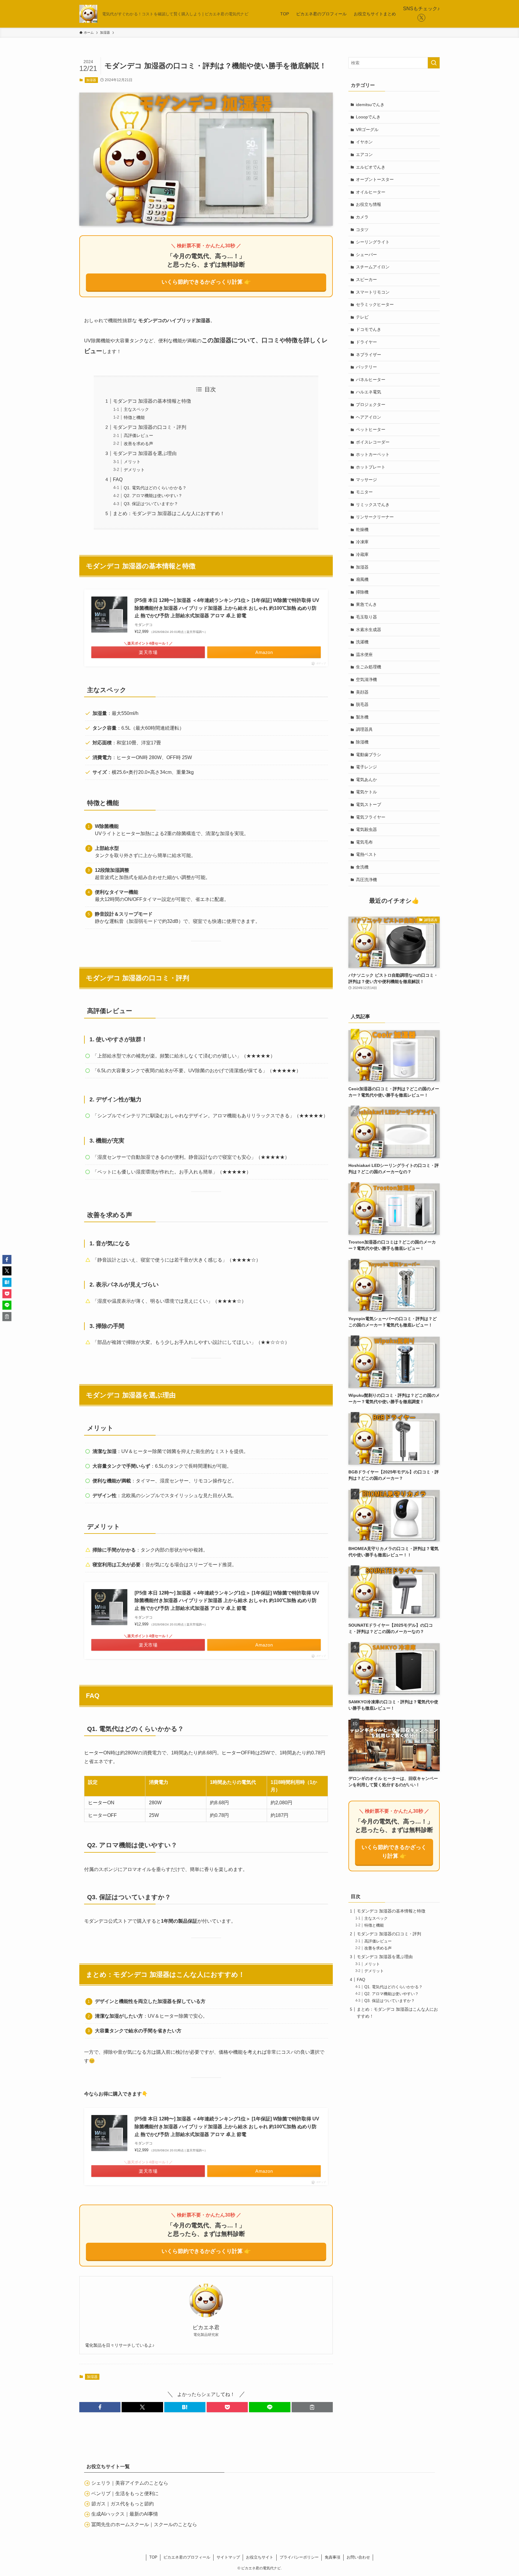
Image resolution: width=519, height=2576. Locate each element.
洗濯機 (362, 642)
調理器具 (364, 729)
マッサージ (366, 480)
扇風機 (362, 579)
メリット (132, 462)
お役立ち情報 (369, 204)
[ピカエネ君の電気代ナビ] (88, 14)
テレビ (362, 317)
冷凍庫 (362, 542)
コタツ (362, 230)
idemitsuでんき (370, 105)
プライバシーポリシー (299, 2557)
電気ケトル (366, 792)
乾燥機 (362, 530)
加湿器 (91, 80)
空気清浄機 (366, 679)
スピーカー (366, 279)
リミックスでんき (373, 505)
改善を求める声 (138, 444)
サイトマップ (228, 2557)
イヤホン (364, 142)
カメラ (362, 217)
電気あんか (366, 780)
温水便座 (364, 655)
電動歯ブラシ (369, 755)
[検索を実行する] (434, 63)
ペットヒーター (371, 429)
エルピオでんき (371, 167)
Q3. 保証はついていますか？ (151, 504)
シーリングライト (373, 242)
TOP (153, 2557)
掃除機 (362, 592)
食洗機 (362, 867)
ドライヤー (366, 342)
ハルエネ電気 (369, 392)
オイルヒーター (371, 192)
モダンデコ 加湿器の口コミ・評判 (150, 427)
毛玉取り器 (366, 617)
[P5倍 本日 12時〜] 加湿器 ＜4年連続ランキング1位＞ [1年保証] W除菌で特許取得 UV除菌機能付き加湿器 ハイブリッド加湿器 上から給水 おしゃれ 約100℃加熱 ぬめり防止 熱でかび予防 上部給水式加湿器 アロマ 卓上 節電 (227, 608)
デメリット (134, 470)
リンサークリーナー (375, 517)
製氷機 (362, 717)
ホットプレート (371, 467)
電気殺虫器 (366, 829)
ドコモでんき (369, 329)
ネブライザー (369, 355)
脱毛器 (362, 704)
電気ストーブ (369, 804)
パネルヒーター (371, 380)
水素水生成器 (369, 630)
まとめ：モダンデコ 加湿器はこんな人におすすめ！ (169, 513)
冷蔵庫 (362, 554)
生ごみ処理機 (369, 667)
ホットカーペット (373, 454)
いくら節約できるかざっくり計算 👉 (206, 282)
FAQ (118, 479)
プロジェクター (371, 404)
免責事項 (332, 2557)
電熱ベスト (366, 854)
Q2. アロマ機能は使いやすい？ (153, 496)
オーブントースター (375, 179)
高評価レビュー (138, 435)
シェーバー (366, 255)
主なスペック (136, 409)
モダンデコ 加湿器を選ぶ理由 (145, 453)
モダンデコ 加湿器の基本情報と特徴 (152, 401)
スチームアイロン (373, 267)
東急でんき (366, 604)
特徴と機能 (134, 417)
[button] (100, 2407)
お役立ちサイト (260, 2557)
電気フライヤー (371, 817)
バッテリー (366, 367)
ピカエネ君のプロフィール (187, 2557)
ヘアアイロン (369, 417)
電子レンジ (366, 767)
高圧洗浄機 (366, 880)
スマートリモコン (373, 292)
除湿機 (362, 742)
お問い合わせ (358, 2557)
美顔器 (362, 692)
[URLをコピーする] (312, 2407)
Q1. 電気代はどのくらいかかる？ (155, 488)
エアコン (364, 154)
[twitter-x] (421, 18)
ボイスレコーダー (373, 442)
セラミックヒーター (375, 304)
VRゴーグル (367, 130)
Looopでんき (368, 117)
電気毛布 (364, 842)
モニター (364, 492)
